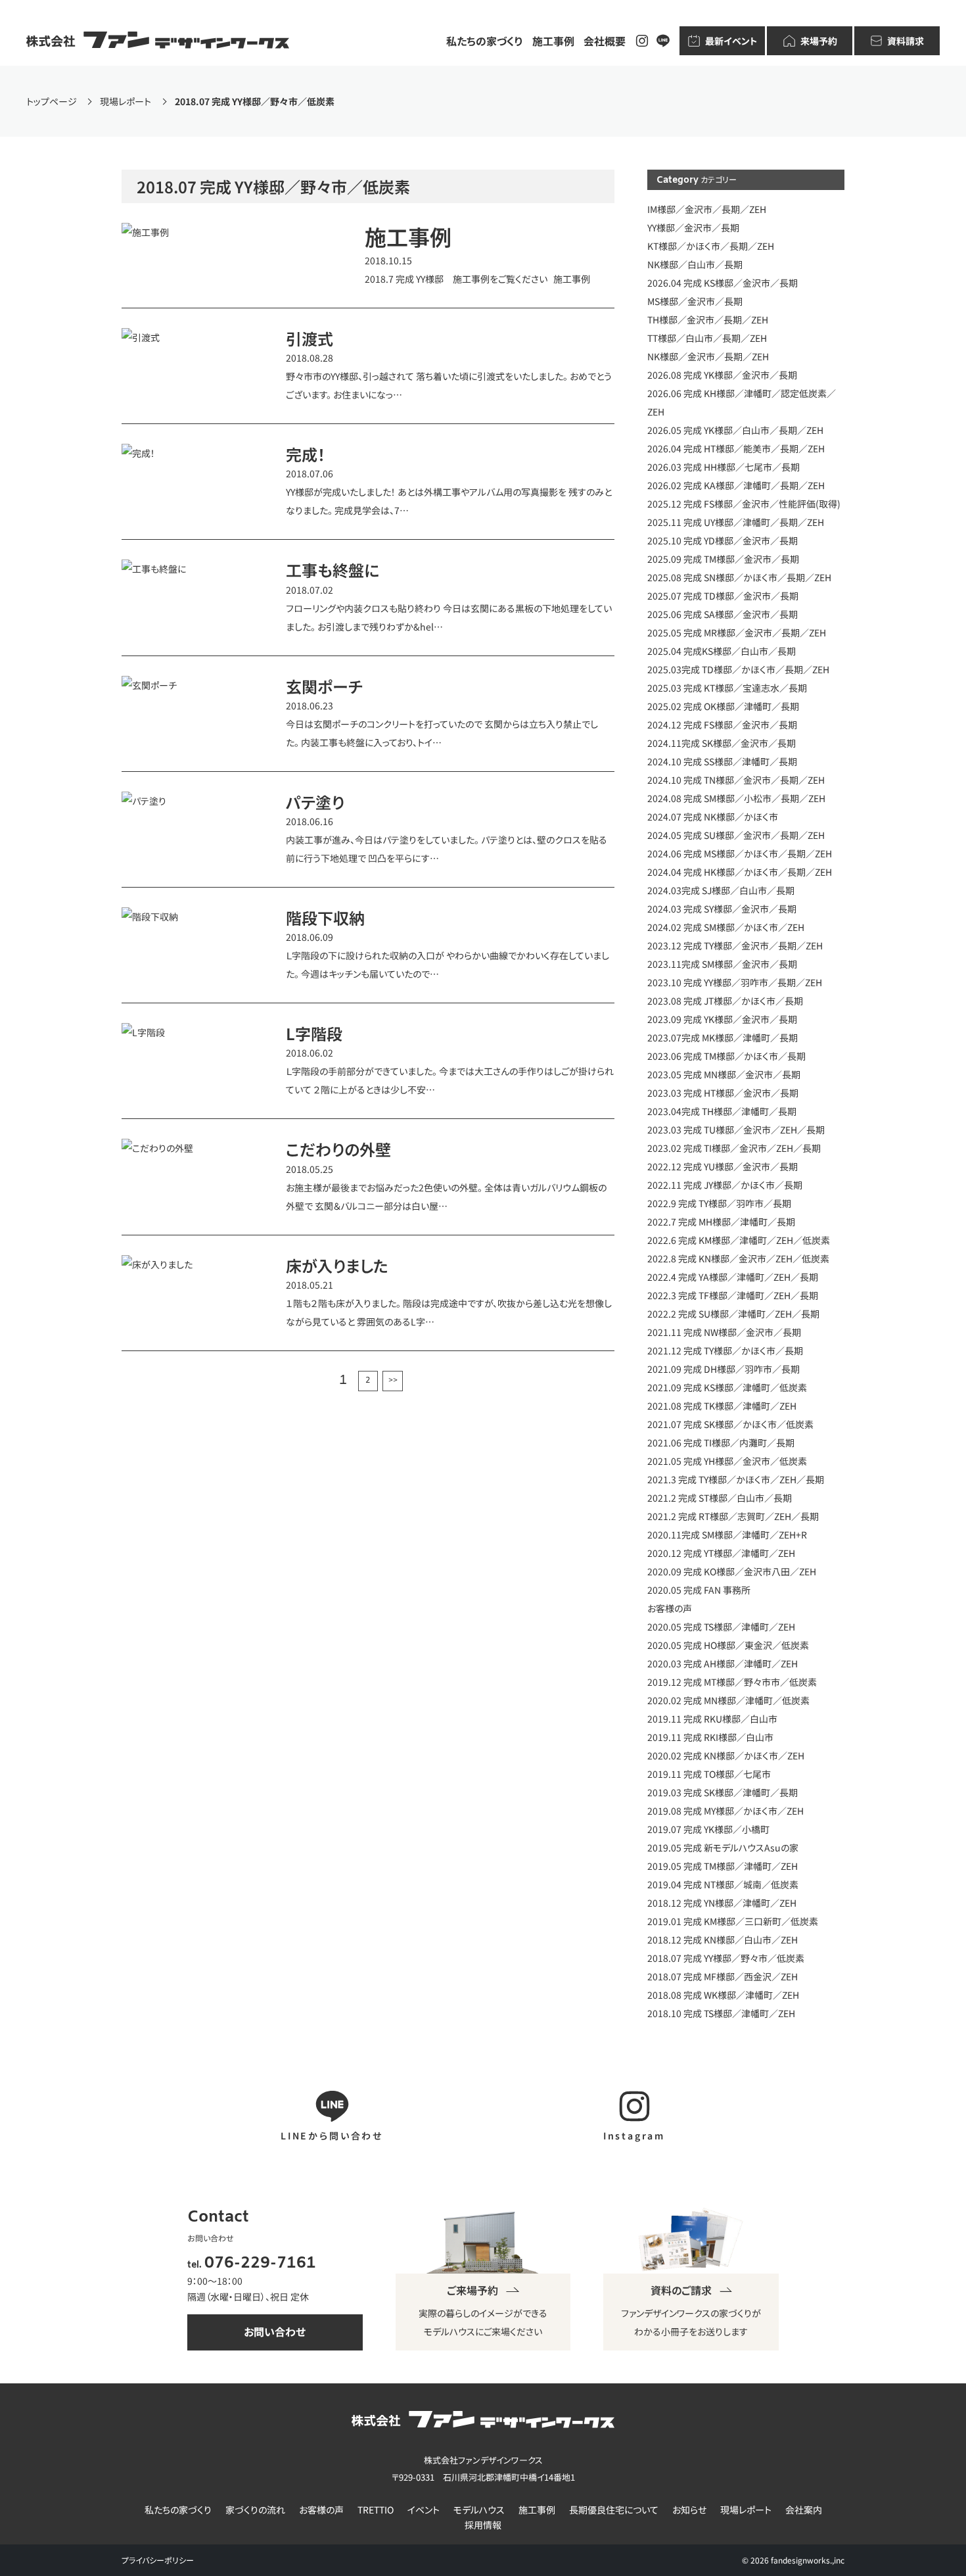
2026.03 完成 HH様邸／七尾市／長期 (724, 467)
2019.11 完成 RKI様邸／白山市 (710, 1737)
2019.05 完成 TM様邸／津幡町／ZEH (723, 1866)
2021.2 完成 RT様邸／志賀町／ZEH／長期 (733, 1516)
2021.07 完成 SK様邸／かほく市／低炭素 (730, 1424)
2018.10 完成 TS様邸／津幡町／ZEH (721, 2013)
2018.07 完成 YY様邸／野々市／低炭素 (726, 1958)
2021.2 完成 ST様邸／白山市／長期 (720, 1498)
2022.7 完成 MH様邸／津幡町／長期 (721, 1222)
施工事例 (553, 41)
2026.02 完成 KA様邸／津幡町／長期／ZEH (736, 485)
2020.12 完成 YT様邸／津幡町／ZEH (721, 1553)
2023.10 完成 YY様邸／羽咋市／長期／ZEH (735, 982)
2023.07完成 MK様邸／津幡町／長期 (723, 1038)
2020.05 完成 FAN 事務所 (699, 1590)
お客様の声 (670, 1608)
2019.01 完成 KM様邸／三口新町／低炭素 (733, 1921)
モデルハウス (479, 2510)
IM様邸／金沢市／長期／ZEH (707, 209)
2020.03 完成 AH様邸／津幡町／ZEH (723, 1663)
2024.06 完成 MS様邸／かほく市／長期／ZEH (740, 853)
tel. (252, 2265)
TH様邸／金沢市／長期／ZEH (708, 320)
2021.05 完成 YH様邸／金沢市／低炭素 (727, 1461)
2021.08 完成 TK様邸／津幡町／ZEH (722, 1406)
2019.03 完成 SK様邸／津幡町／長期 (723, 1792)
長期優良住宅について (614, 2510)
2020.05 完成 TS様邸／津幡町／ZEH (721, 1627)
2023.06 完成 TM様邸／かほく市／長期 (726, 1056)
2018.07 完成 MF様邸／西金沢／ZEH (723, 1976)
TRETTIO (376, 2510)
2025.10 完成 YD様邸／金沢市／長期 (723, 540)
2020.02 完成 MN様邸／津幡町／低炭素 (728, 1700)
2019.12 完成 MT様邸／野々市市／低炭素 (732, 1682)
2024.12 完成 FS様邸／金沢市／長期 (722, 725)
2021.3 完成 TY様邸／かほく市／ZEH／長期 (736, 1479)
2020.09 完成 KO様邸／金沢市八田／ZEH (732, 1571)
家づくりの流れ (255, 2510)
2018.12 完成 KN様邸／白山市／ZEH (723, 1940)
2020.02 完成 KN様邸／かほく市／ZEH (726, 1755)
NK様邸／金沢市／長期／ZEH (708, 356)
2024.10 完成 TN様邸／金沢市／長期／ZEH (736, 780)
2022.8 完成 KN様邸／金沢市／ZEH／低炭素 (738, 1258)
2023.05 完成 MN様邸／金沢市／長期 (724, 1074)
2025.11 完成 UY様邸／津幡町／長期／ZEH (736, 522)
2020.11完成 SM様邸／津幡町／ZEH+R (727, 1535)
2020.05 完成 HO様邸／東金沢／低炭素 (728, 1645)
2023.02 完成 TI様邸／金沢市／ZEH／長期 (734, 1148)
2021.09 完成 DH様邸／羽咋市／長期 (724, 1369)
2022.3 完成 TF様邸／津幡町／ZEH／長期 (733, 1295)
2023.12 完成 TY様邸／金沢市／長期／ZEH (735, 945)
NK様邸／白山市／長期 (695, 264)
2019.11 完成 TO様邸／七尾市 (709, 1774)
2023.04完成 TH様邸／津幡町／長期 (722, 1111)
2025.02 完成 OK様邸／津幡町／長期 (723, 706)
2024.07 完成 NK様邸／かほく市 (713, 817)
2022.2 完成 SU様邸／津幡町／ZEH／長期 (733, 1314)
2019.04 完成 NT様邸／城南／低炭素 (723, 1884)
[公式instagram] (642, 41)
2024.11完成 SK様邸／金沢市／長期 (722, 743)
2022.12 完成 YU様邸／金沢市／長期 (723, 1166)
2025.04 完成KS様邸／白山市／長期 (722, 651)
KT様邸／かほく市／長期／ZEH (711, 246)
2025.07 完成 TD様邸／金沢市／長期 (723, 596)
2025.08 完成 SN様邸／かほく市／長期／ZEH (739, 577)
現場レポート (746, 2510)
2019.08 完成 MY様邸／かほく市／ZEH (725, 1811)
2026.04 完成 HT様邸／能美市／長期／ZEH (736, 448)
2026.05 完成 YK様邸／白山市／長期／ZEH (735, 430)
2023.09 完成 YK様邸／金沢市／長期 (722, 1019)
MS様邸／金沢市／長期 (695, 301)
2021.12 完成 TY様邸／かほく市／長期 (725, 1350)
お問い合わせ (275, 2331)
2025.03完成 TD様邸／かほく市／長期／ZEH (738, 669)
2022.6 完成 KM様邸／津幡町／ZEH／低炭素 (739, 1240)
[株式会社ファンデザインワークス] (158, 41)
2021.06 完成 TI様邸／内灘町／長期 (721, 1443)
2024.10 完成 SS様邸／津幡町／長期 (722, 761)
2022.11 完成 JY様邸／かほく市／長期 (725, 1185)
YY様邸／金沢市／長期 (693, 227)
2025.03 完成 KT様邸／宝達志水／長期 (727, 688)
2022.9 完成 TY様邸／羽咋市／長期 (719, 1203)
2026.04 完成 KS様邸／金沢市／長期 (723, 283)
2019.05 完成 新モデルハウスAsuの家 (723, 1848)
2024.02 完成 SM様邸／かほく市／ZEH (726, 927)
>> (393, 1381)
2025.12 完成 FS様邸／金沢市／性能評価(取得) (744, 504)
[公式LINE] (663, 41)
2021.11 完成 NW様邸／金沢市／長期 (724, 1332)
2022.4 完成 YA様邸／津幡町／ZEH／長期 (733, 1277)
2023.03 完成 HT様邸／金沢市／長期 (723, 1093)
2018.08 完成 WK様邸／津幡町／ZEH (723, 1995)
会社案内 (804, 2510)
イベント (424, 2510)
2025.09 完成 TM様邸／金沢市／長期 (723, 559)
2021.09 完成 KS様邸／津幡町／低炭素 (727, 1387)
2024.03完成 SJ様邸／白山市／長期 (721, 890)
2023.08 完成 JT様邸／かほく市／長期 (725, 1001)
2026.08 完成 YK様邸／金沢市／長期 (722, 375)
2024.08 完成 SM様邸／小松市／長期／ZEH (736, 798)
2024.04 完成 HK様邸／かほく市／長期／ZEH (740, 872)
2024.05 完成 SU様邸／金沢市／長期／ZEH (736, 835)
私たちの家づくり (485, 41)
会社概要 (605, 41)
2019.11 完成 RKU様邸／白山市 (712, 1719)
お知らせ (689, 2510)
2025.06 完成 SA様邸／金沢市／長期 (723, 614)
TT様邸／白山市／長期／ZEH (707, 338)
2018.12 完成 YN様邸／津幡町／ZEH (722, 1903)
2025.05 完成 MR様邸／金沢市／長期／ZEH (737, 632)
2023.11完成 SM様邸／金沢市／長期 (722, 964)
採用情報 (483, 2525)
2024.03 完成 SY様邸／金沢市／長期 (722, 909)
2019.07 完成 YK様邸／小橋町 (708, 1829)
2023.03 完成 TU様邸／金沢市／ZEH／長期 (736, 1130)
